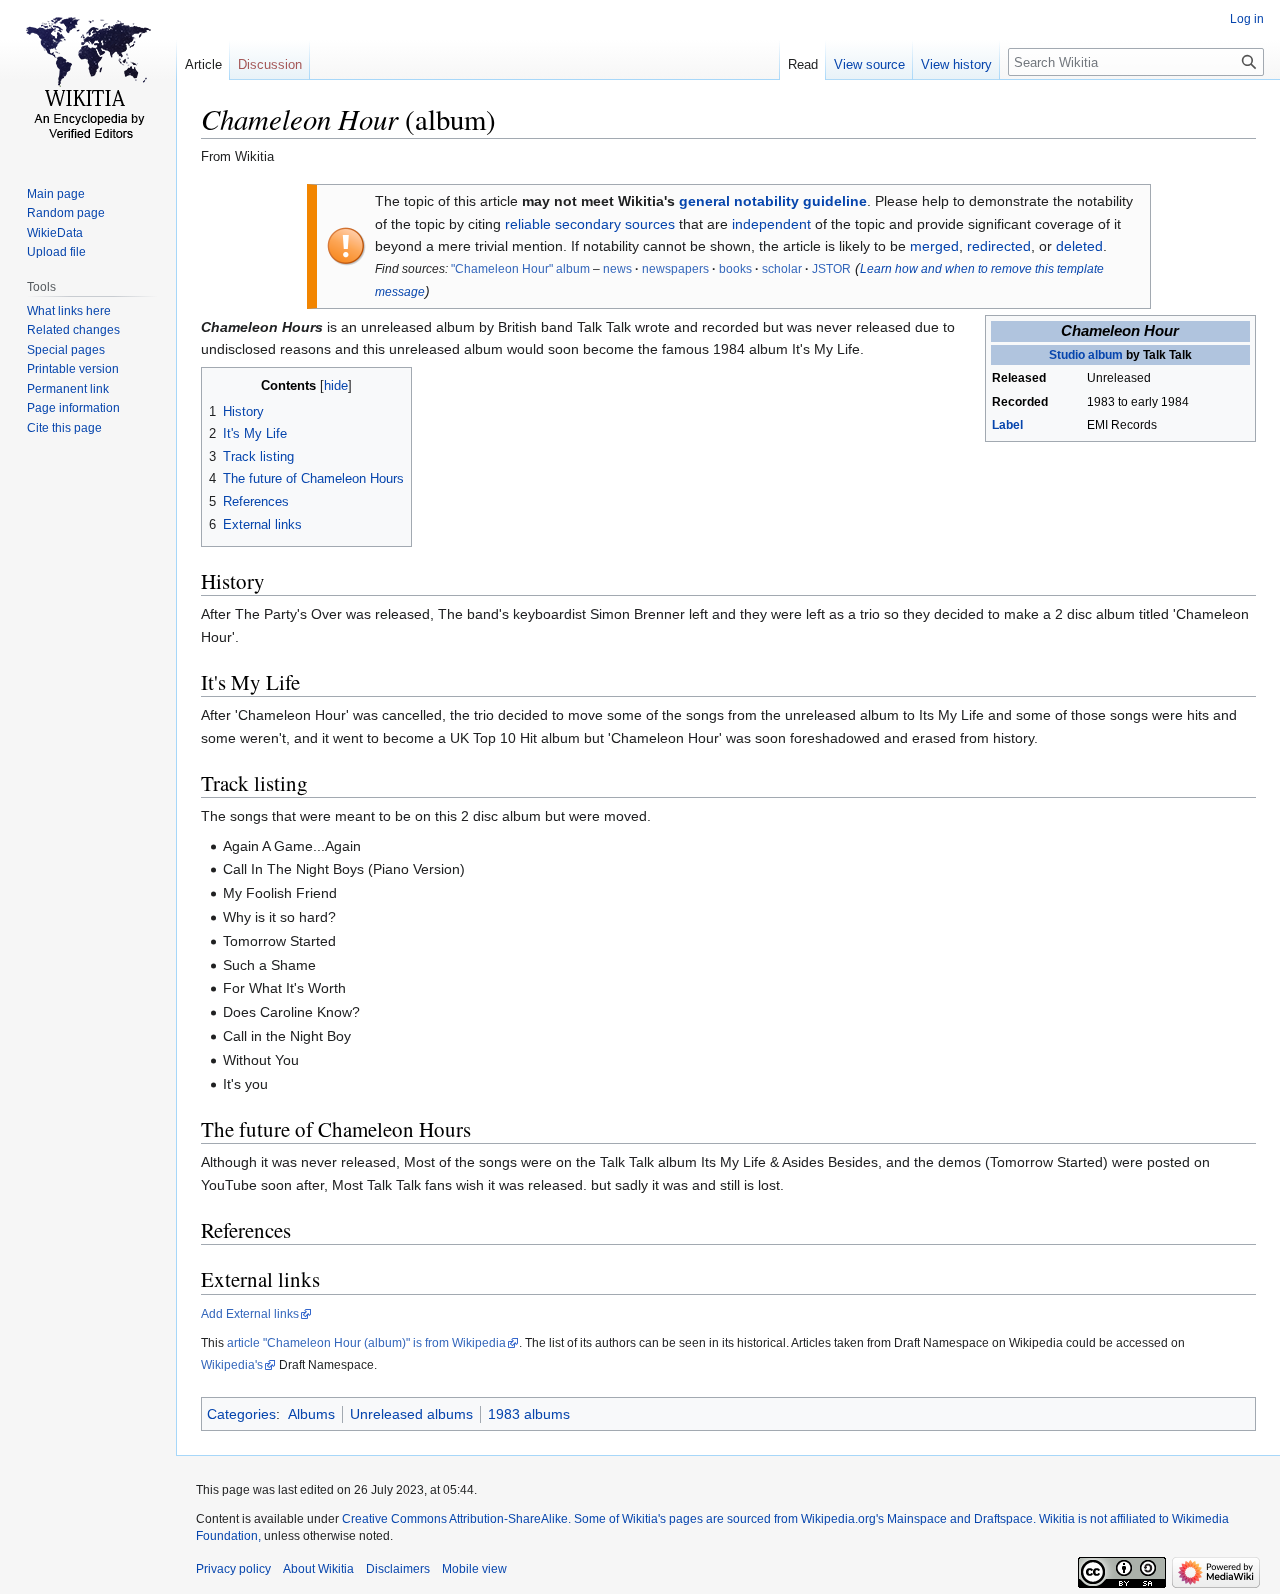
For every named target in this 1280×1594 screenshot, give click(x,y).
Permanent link (68, 389)
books (735, 269)
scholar (782, 269)
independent (771, 224)
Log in (1247, 19)
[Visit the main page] (88, 80)
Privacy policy (233, 1569)
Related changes (73, 330)
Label (1007, 425)
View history (956, 64)
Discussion (270, 64)
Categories (241, 1414)
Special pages (66, 350)
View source (869, 64)
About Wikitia (318, 1569)
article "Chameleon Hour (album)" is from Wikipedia (366, 1343)
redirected (999, 246)
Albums (311, 1414)
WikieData (55, 233)
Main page (56, 194)
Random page (66, 213)
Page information (73, 408)
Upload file (56, 252)
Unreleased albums (411, 1414)
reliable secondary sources (590, 224)
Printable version (73, 369)
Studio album (1086, 355)
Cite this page (64, 428)
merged (934, 246)
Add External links (250, 1314)
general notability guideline (773, 201)
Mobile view (474, 1569)
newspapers (675, 269)
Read (803, 64)
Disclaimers (398, 1569)
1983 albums (529, 1414)
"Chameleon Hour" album (520, 269)
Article (203, 64)
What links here (69, 311)
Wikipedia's (232, 1365)
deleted (1079, 246)
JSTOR (831, 269)
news (617, 269)
